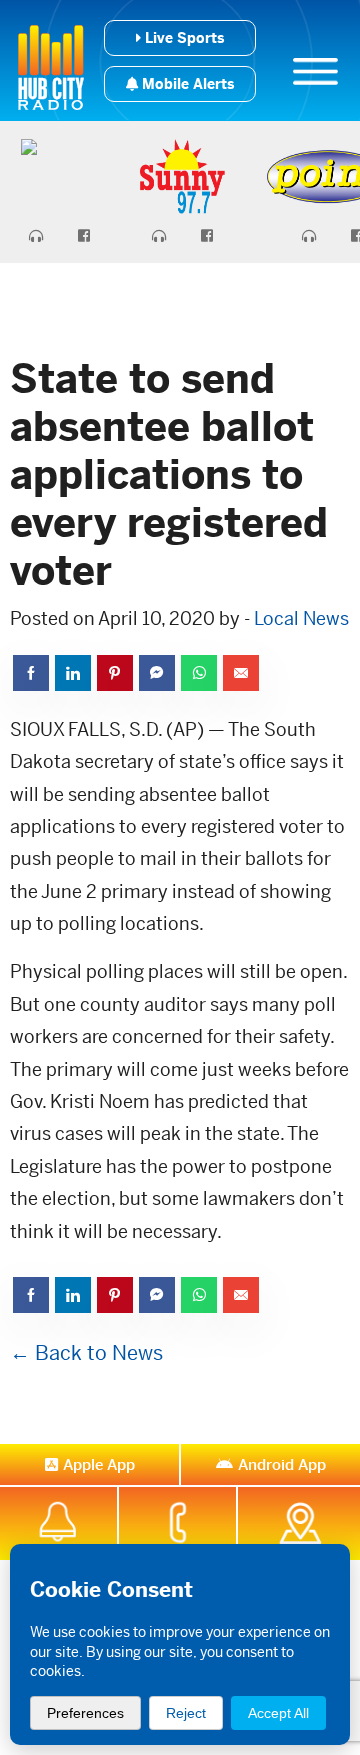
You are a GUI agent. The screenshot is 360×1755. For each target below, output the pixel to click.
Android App (282, 1464)
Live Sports (182, 38)
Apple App (99, 1464)
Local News (301, 618)
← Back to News (86, 1353)
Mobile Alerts (186, 84)
